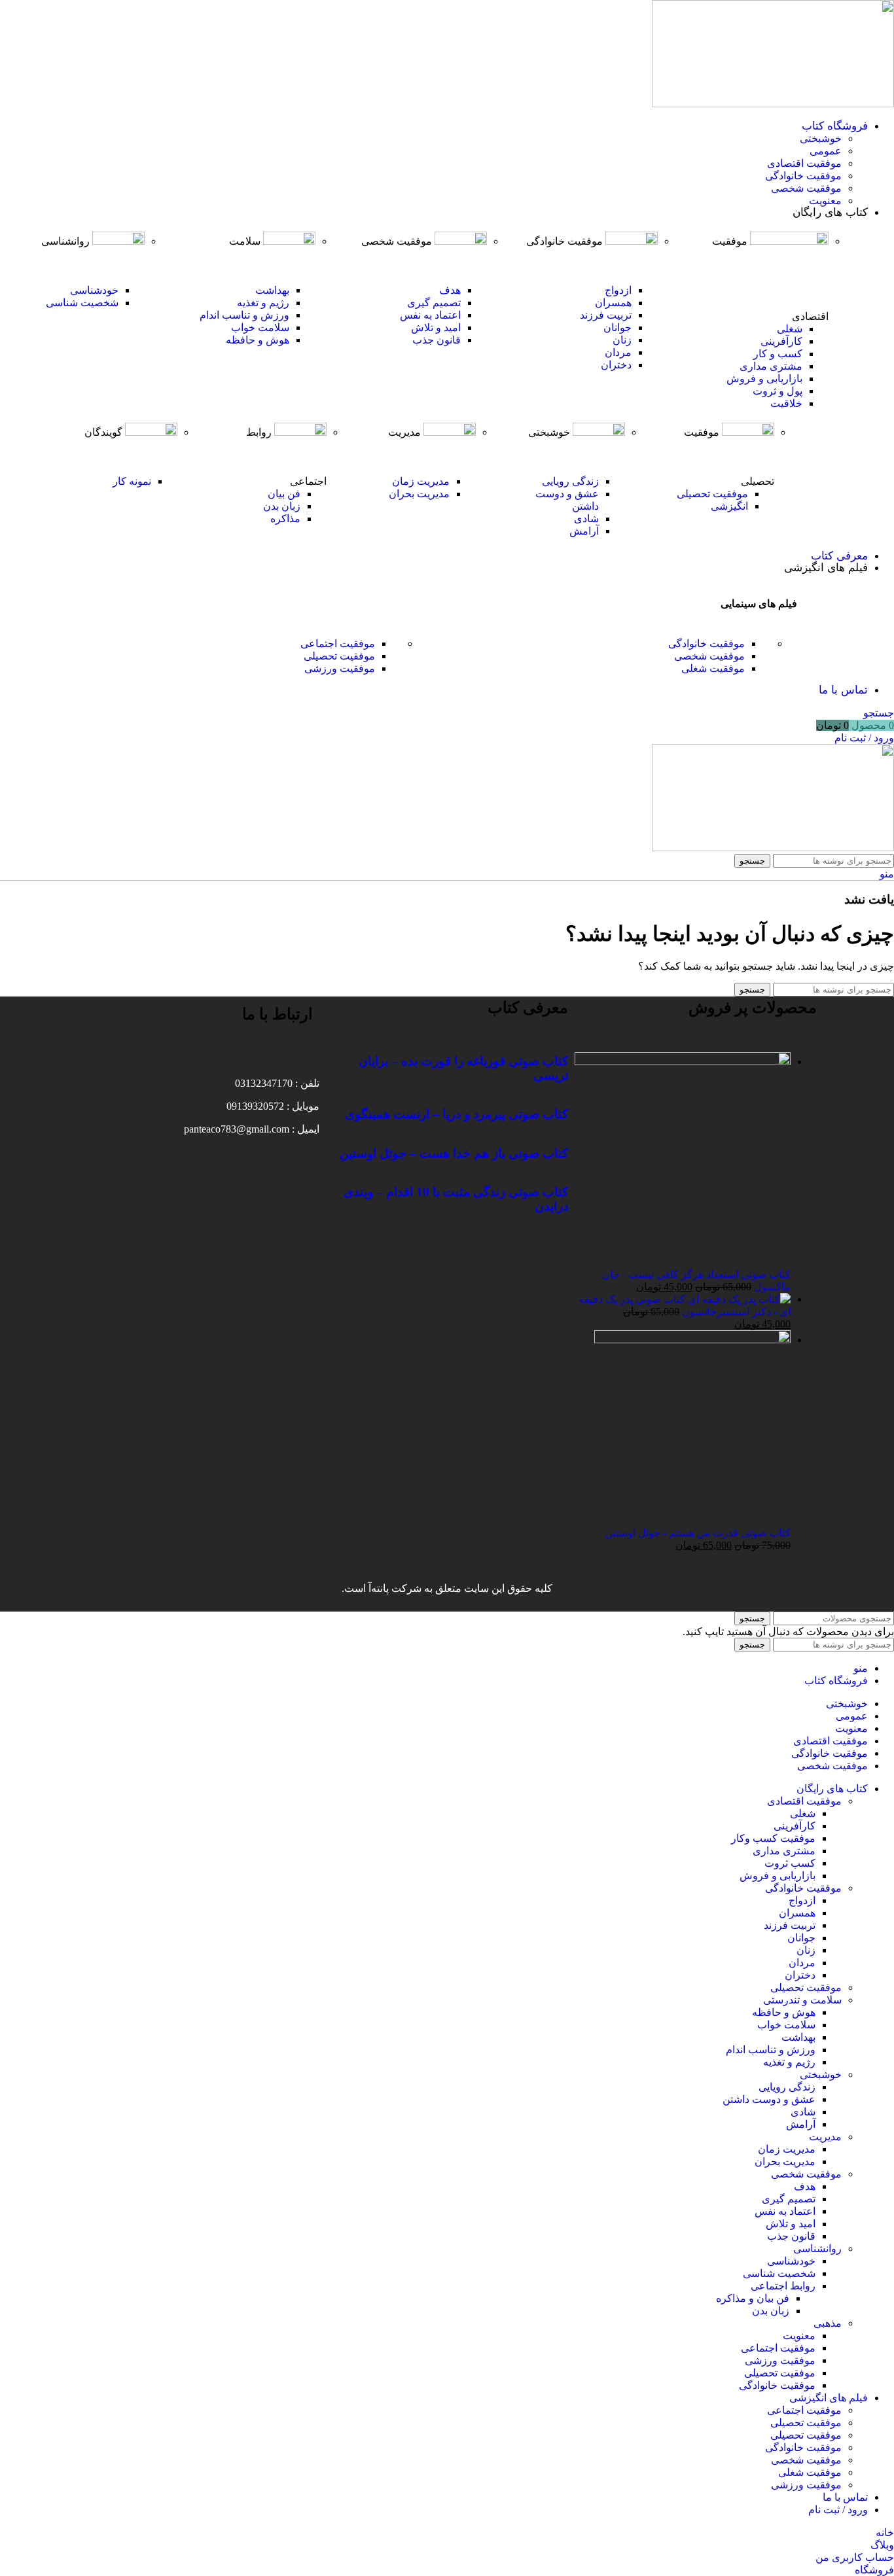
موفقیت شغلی (713, 668)
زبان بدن (282, 506)
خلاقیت (786, 403)
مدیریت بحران (419, 494)
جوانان (617, 327)
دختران (616, 365)
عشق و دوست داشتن (769, 2099)
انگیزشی (729, 506)
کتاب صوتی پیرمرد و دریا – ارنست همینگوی (456, 1114)
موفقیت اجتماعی (338, 644)
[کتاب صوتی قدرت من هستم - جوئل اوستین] (692, 1340)
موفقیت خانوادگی (803, 176)
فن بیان (284, 494)
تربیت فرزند (606, 315)
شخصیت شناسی (82, 303)
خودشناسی (94, 290)
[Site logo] (773, 104)
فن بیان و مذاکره (753, 2298)
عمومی (826, 151)
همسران (613, 303)
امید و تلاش (436, 327)
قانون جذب (437, 340)
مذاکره (285, 519)
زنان (622, 340)
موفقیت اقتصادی (804, 163)
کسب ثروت (790, 1863)
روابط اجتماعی (783, 2286)
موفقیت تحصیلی (712, 494)
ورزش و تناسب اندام (244, 315)
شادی (586, 519)
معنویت (825, 201)
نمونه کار (132, 481)
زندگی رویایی (570, 481)
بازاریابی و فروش (764, 379)
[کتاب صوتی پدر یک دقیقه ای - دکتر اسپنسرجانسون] (738, 1299)
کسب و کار (778, 354)
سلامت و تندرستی (802, 2000)
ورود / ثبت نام (838, 2510)
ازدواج (618, 290)
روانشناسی (817, 2249)
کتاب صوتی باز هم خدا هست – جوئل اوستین (454, 1153)
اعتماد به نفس (430, 315)
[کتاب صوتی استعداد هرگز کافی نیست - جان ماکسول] (683, 1062)
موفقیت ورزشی (340, 668)
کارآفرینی (781, 341)
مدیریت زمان (421, 481)
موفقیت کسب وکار (773, 1838)
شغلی (790, 329)
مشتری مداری (771, 366)
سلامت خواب (260, 327)
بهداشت (272, 290)
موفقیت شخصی (806, 188)
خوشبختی (821, 138)
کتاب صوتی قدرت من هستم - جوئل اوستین (698, 1533)
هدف (450, 290)
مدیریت (825, 2137)
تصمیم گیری (434, 303)
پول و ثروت (778, 391)
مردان (618, 352)
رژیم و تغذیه (263, 303)
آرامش (584, 531)
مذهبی (828, 2323)
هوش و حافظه (258, 340)
